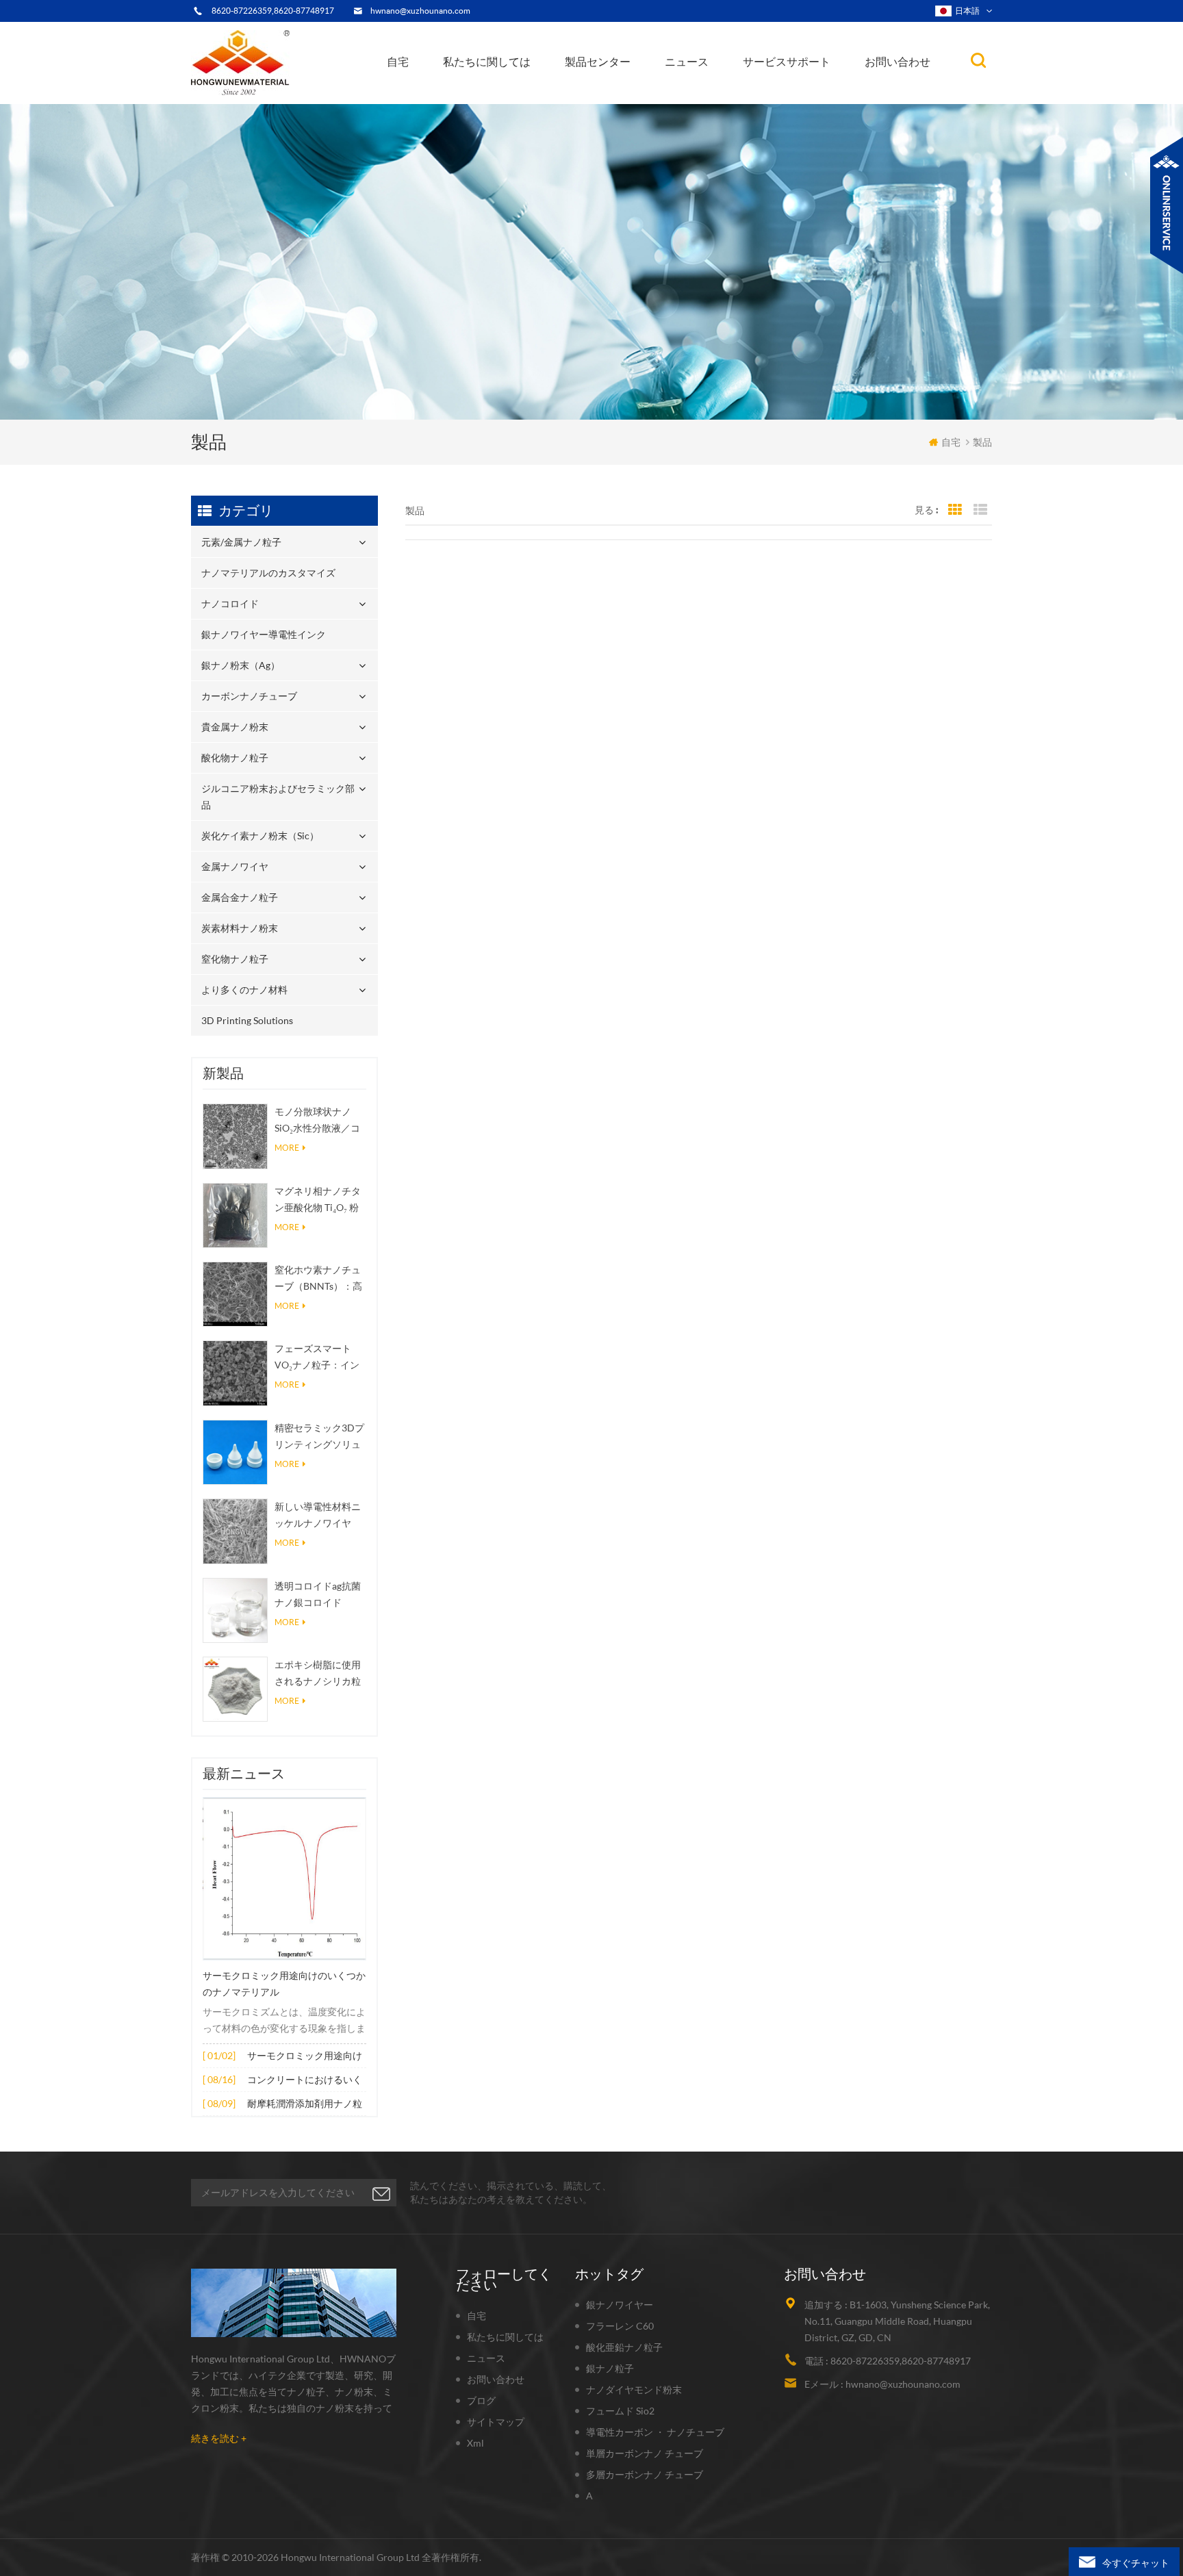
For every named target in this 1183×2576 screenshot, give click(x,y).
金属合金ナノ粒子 (240, 897)
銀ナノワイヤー (620, 2305)
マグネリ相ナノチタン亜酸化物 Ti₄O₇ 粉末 (318, 1200)
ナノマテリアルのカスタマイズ (637, 100)
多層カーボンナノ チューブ (645, 2474)
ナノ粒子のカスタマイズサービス (519, 91)
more (287, 1148)
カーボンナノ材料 (708, 92)
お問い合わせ (898, 62)
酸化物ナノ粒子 (235, 757)
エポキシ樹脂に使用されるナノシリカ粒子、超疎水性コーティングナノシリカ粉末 (318, 1674)
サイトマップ (496, 2422)
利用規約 (474, 97)
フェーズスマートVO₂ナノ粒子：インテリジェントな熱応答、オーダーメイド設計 (318, 1358)
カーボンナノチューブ (637, 91)
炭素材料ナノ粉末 (240, 928)
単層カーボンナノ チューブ (645, 2453)
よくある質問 (484, 95)
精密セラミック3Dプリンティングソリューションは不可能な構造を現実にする (319, 1437)
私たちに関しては (487, 62)
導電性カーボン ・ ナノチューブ (655, 2432)
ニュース (687, 62)
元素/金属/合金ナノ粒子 (720, 95)
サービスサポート (787, 62)
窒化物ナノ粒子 (235, 959)
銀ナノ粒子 (610, 2368)
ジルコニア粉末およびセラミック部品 (634, 87)
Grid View (955, 510)
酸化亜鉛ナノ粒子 (624, 2347)
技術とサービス (484, 103)
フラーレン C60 (620, 2326)
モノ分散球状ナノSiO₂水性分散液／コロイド (317, 1121)
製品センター (598, 62)
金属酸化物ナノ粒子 (712, 93)
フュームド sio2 (620, 2411)
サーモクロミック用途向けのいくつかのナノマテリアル (284, 1984)
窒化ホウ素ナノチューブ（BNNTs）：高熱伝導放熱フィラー (318, 1279)
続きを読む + (219, 2438)
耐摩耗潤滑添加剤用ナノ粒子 (305, 2105)
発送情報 (478, 93)
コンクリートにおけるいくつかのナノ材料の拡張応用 (305, 2081)
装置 (464, 100)
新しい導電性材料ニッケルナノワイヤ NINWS (318, 1516)
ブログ (481, 2400)
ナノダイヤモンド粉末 (634, 2389)
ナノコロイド (603, 97)
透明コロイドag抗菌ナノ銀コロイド (318, 1594)
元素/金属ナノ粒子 (611, 103)
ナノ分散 (692, 98)
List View (980, 510)
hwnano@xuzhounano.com (420, 11)
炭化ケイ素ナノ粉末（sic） (260, 836)
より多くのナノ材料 (244, 990)
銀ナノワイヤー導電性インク (630, 95)
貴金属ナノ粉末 (636, 90)
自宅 (398, 62)
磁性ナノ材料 (734, 90)
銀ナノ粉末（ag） (611, 93)
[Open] (1167, 205)
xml (475, 2443)
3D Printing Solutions (247, 1020)
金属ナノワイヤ (235, 866)
